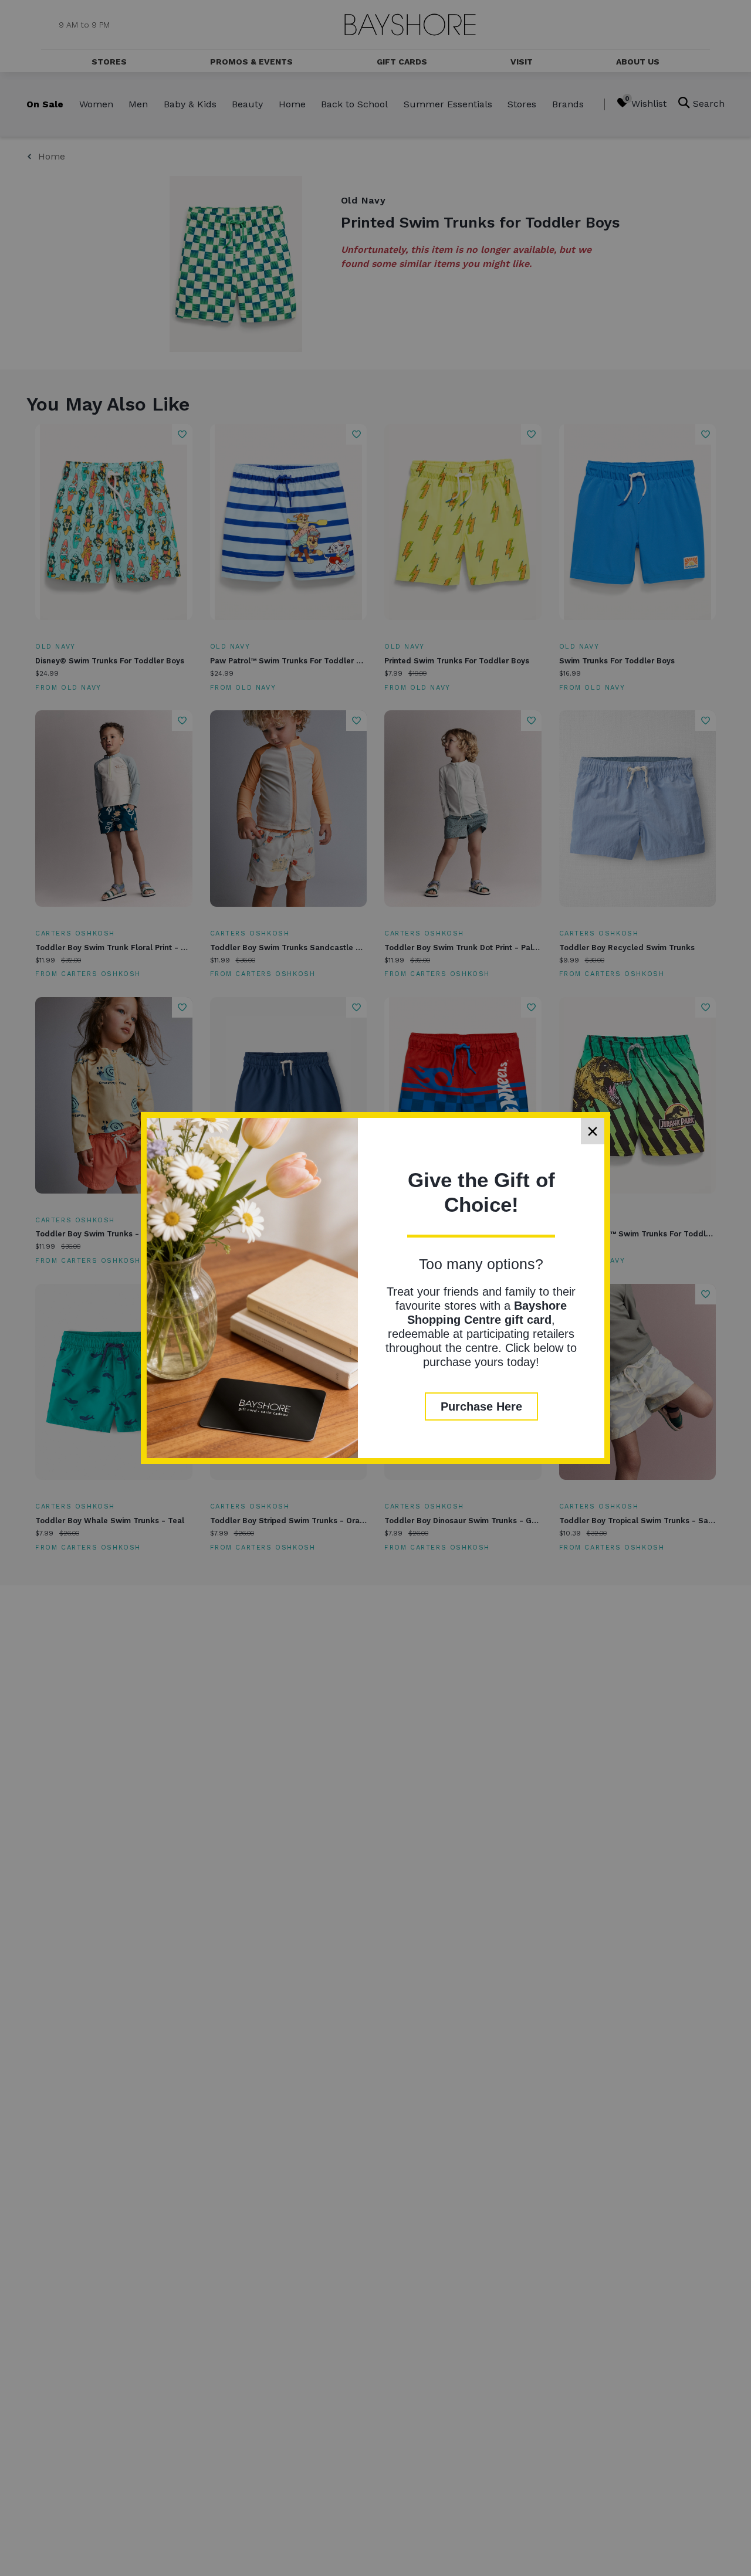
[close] (593, 1131)
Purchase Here (481, 1406)
